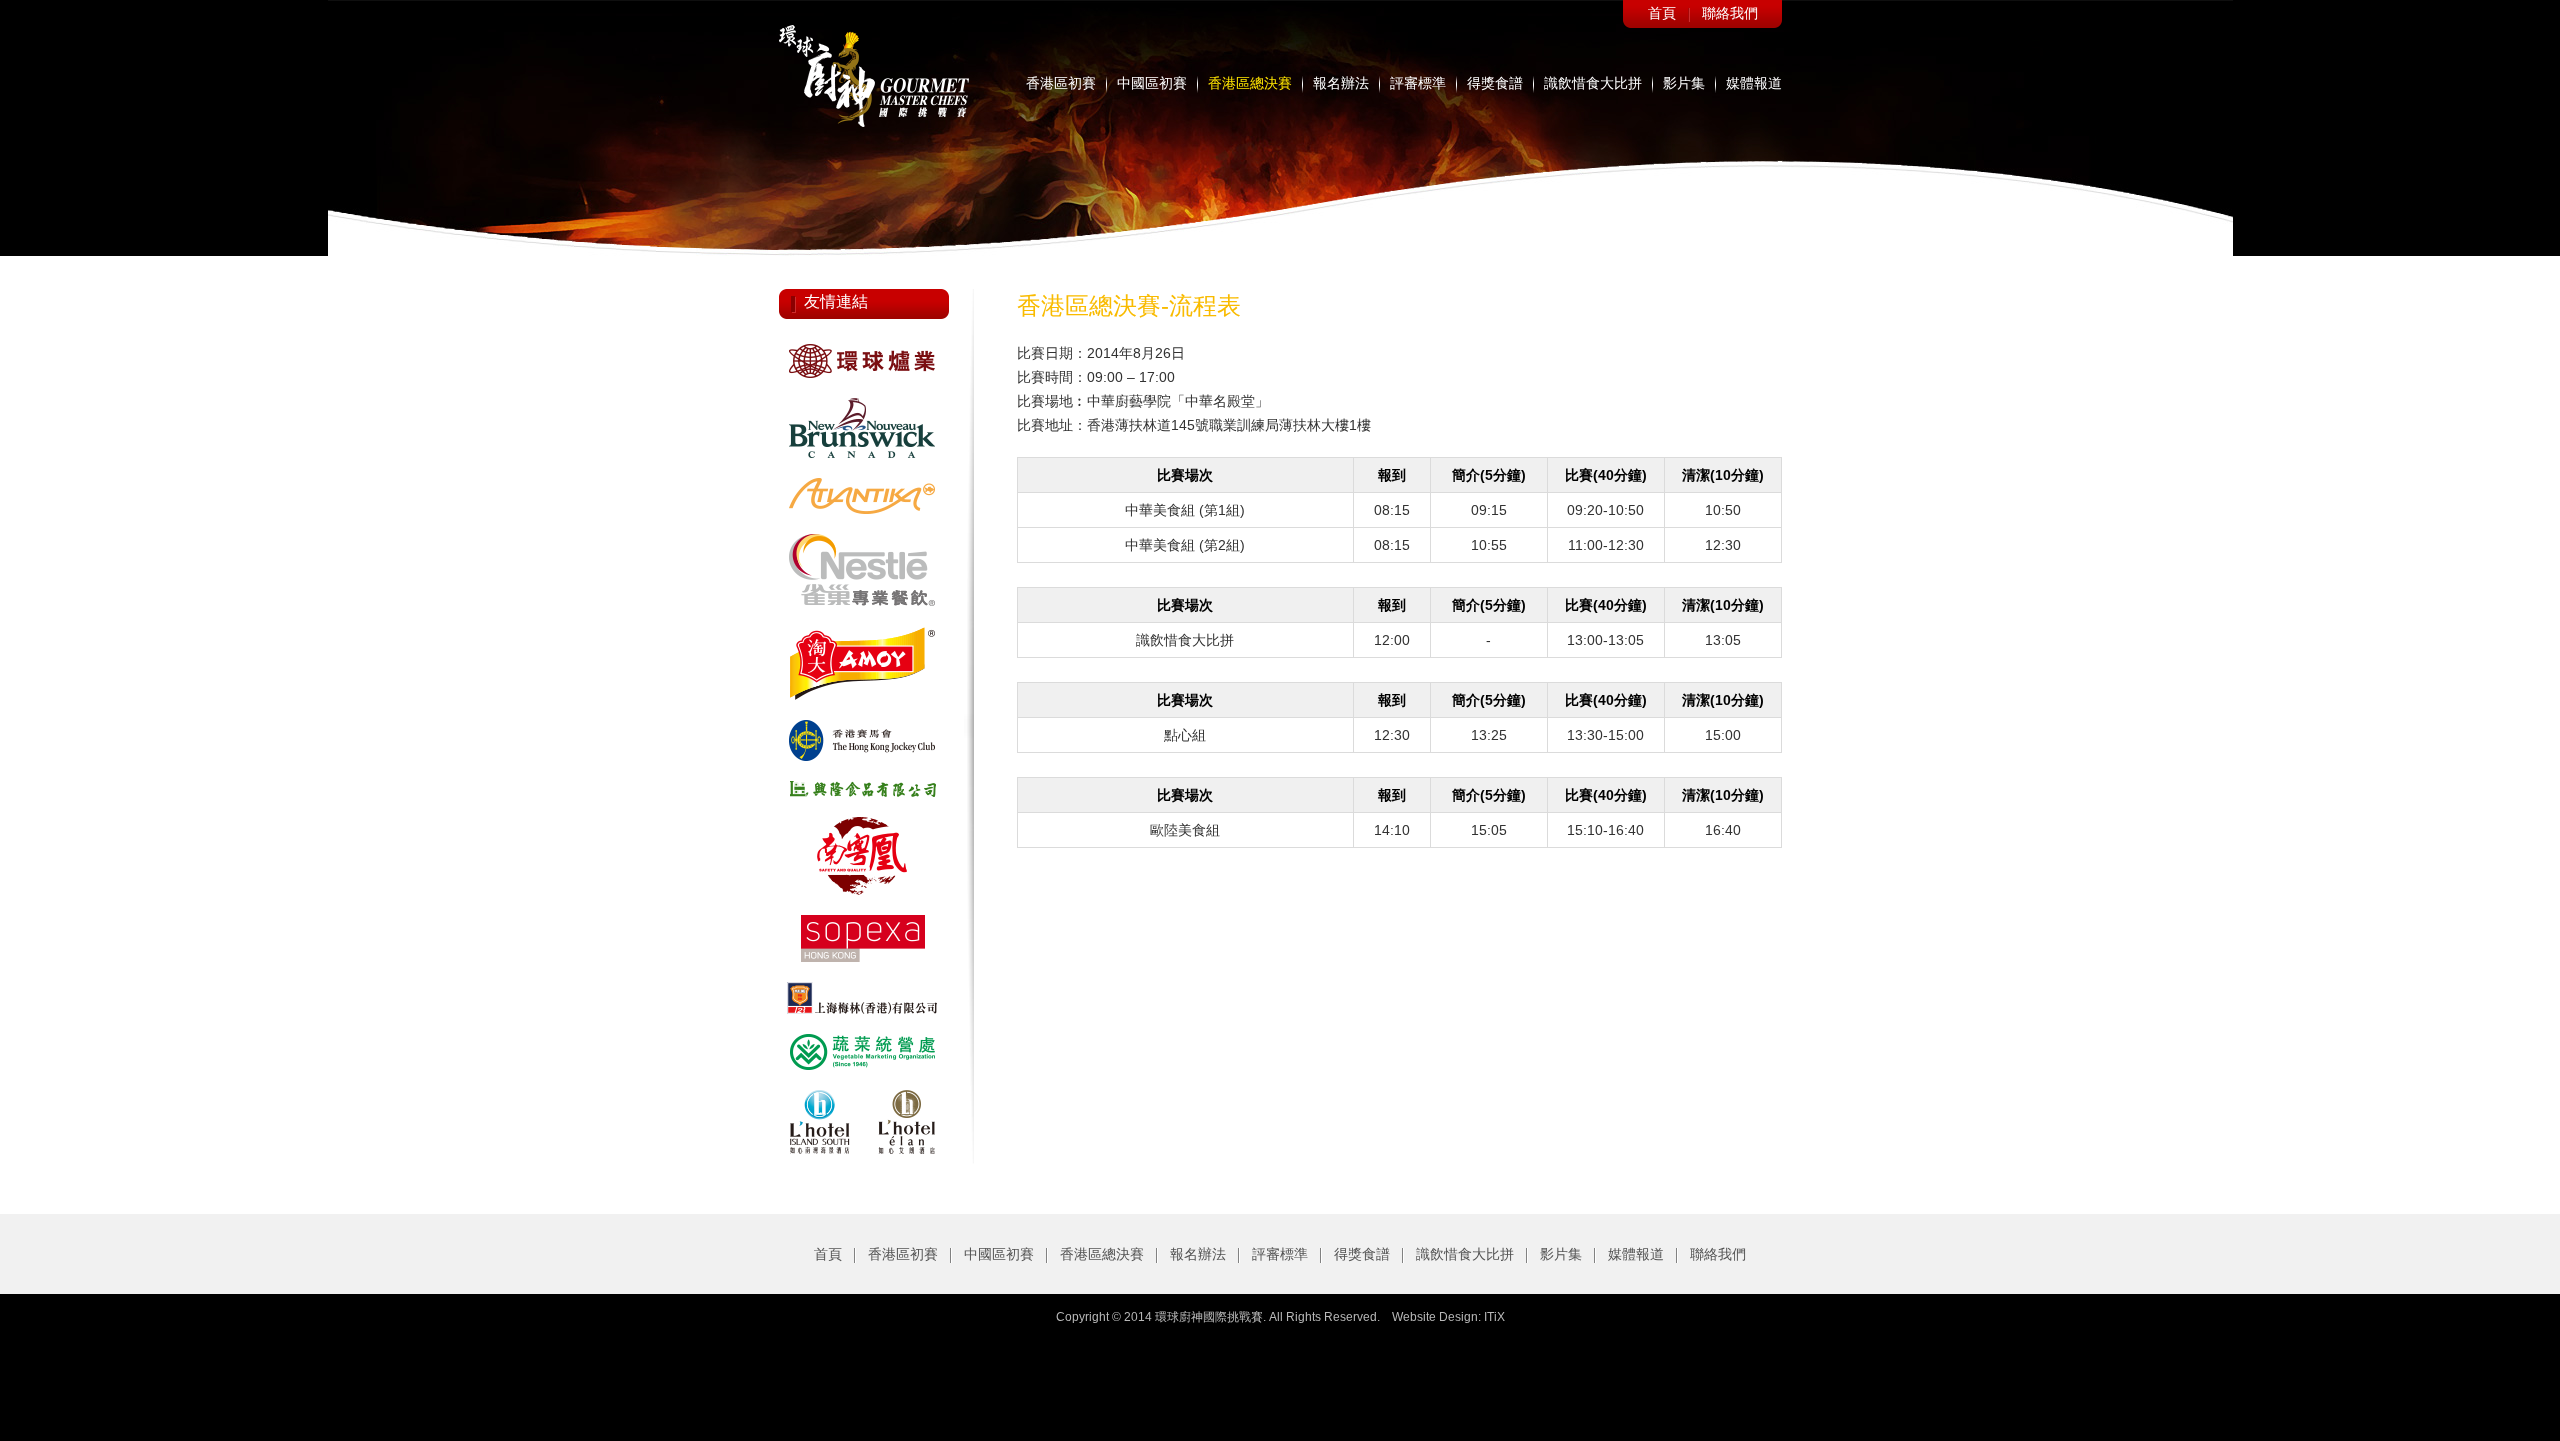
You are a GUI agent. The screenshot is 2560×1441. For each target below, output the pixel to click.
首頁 (1662, 13)
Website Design (1435, 1317)
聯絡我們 (1730, 13)
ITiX (1494, 1317)
